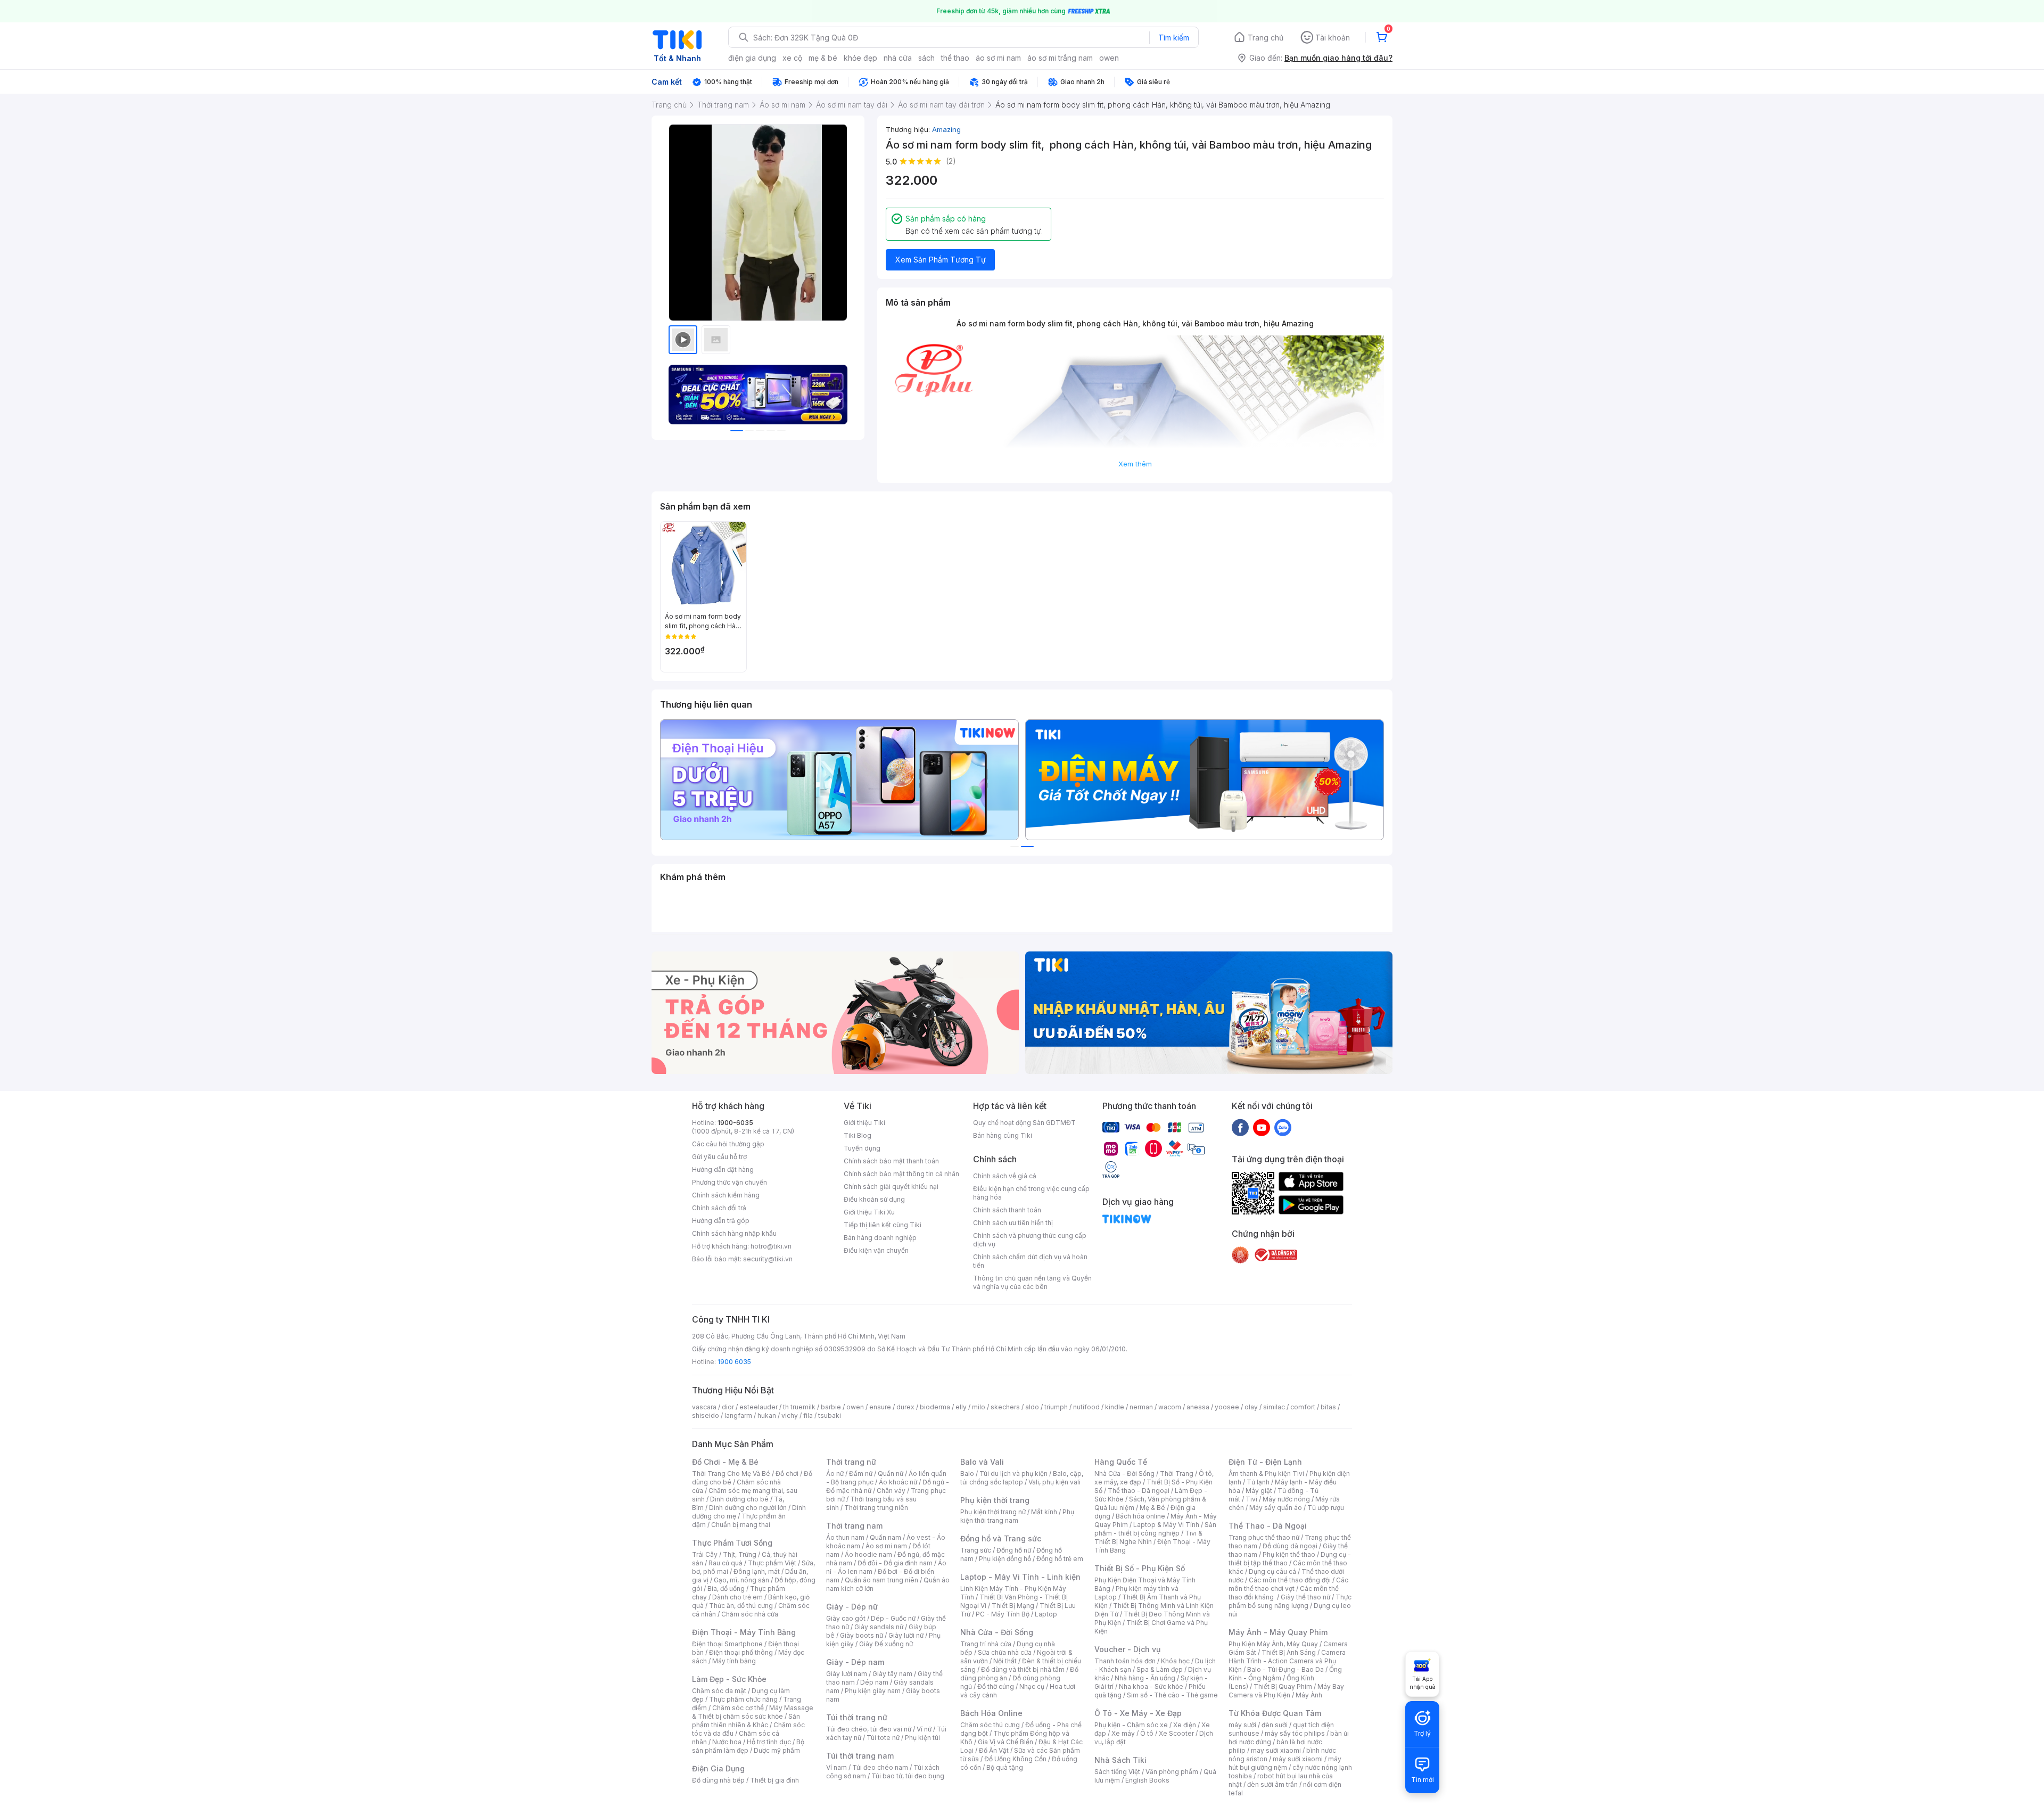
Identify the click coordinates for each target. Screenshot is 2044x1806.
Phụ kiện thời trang (995, 1500)
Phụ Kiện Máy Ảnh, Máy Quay (1273, 1644)
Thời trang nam (854, 1526)
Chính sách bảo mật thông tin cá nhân (901, 1174)
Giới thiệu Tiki (864, 1123)
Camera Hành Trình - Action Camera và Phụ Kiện (1287, 1661)
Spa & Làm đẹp (1160, 1669)
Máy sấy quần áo (1276, 1508)
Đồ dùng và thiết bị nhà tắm (1023, 1669)
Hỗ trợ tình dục (769, 1742)
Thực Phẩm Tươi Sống (732, 1543)
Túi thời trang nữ (857, 1717)
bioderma (935, 1407)
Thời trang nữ (851, 1462)
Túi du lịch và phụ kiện (1013, 1473)
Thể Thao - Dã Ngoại (1268, 1526)
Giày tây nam (892, 1674)
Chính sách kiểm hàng (726, 1195)
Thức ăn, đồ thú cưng (741, 1606)
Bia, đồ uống (726, 1589)
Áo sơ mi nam (886, 1546)
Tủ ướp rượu (1326, 1508)
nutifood (1086, 1407)
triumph (1056, 1407)
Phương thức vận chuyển (730, 1182)
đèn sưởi (1275, 1725)
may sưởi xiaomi (1276, 1750)
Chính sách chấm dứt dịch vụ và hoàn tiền (1030, 1261)
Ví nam (836, 1767)
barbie (831, 1407)
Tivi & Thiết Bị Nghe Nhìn (1148, 1537)
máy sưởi (1242, 1725)
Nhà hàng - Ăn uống (1145, 1678)
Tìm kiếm (1174, 38)
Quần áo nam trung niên (881, 1580)
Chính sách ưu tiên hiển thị (1013, 1223)
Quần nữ (891, 1473)
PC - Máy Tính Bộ (1003, 1614)
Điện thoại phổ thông (741, 1652)
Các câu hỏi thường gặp (728, 1144)
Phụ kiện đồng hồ (1005, 1559)
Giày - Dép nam (855, 1662)
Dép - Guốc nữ (893, 1618)
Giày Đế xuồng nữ (886, 1644)
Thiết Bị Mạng (1013, 1606)
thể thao (955, 58)
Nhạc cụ (1032, 1686)
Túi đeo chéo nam (880, 1767)
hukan (767, 1415)
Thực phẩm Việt (772, 1563)
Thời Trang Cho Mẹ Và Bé (731, 1473)
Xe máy (1123, 1733)
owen (1109, 58)
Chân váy (891, 1491)
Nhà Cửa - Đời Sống (997, 1632)
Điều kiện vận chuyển (876, 1250)
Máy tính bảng (734, 1661)
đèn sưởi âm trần (1272, 1784)
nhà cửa (898, 58)
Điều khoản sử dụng (874, 1199)
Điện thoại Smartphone (727, 1644)
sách (926, 58)
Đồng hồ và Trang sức (1001, 1538)
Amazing (946, 129)
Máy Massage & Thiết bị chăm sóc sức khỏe (753, 1712)
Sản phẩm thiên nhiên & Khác (746, 1721)
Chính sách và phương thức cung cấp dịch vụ (1030, 1240)
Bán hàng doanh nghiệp (880, 1238)
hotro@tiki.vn (771, 1246)
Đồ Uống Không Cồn (1015, 1759)
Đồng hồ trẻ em (1060, 1559)
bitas (1328, 1407)
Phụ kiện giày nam (873, 1691)
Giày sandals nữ (879, 1627)
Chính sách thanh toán (1007, 1210)
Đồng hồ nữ (1014, 1550)
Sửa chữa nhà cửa (1005, 1652)
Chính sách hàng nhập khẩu (734, 1233)
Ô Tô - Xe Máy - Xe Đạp (1138, 1713)
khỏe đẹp (860, 58)
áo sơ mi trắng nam (1060, 58)
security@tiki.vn (768, 1259)
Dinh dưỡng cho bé (739, 1499)
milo (979, 1407)
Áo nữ (835, 1473)
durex (905, 1407)
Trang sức (976, 1550)
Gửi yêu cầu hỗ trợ (719, 1157)
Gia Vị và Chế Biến (1005, 1742)
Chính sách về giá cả (1005, 1176)
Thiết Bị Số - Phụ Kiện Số (1140, 1568)
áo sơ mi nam (998, 58)
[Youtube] (1262, 1127)
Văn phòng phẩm (1172, 1772)
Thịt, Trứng (740, 1554)
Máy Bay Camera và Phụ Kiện (1286, 1691)
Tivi (1251, 1499)
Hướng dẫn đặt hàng (723, 1169)
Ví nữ (924, 1729)
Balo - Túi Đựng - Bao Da (1285, 1669)
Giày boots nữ (862, 1635)
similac (1274, 1407)
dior (728, 1407)
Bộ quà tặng (1005, 1767)
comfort (1303, 1407)
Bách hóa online (1140, 1516)
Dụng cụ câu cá (1272, 1571)
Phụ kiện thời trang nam (1017, 1516)
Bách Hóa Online (991, 1713)
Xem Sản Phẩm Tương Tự (941, 260)
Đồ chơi (787, 1473)
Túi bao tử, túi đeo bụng (908, 1776)
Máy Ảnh (1309, 1695)
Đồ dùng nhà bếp (718, 1780)
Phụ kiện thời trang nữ (993, 1512)
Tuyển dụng (862, 1148)
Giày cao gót (846, 1618)
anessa (1198, 1407)
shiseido (706, 1415)
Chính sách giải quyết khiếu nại (891, 1187)
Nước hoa (727, 1742)
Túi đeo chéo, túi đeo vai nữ (869, 1729)
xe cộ (792, 58)
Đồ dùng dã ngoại (1290, 1546)
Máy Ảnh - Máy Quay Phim (1278, 1632)
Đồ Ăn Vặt (994, 1750)
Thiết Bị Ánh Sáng (1289, 1652)
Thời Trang (1177, 1473)
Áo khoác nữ (898, 1482)
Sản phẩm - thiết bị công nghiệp (1155, 1529)
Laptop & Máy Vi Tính (1166, 1525)
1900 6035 (734, 1362)
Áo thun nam (845, 1537)
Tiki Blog (858, 1135)
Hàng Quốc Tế (1121, 1462)
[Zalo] (1283, 1127)
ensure (880, 1407)
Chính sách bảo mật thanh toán (891, 1161)
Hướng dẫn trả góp (721, 1221)
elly (961, 1407)
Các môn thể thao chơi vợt (1288, 1584)
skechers (1005, 1407)
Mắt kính (1044, 1512)
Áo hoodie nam (868, 1554)
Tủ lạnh (1258, 1482)
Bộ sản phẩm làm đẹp (748, 1746)
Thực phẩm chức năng (743, 1699)
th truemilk (799, 1407)
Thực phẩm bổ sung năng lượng (1290, 1601)
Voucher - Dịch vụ (1127, 1649)
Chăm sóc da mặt (719, 1691)
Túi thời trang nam (860, 1756)
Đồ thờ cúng (996, 1686)
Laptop (1046, 1614)
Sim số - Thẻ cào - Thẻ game (1172, 1695)
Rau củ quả (726, 1563)
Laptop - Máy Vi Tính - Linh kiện (1020, 1577)
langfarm (738, 1415)
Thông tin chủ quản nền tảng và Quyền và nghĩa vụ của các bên (1032, 1282)
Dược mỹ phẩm (777, 1750)
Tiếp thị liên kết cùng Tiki (883, 1225)
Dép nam (874, 1682)
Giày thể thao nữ (1305, 1597)
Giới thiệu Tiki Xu (869, 1212)
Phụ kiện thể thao (1289, 1554)
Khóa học (1175, 1661)
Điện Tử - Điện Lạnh (1265, 1462)
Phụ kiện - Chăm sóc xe (1131, 1725)
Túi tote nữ (883, 1738)
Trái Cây (705, 1554)
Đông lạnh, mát (757, 1571)
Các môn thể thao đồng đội (1290, 1580)
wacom (1170, 1407)
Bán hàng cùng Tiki (1003, 1135)
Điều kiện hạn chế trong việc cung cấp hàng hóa (1031, 1193)
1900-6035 (735, 1123)
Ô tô (1147, 1733)
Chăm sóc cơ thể (738, 1708)
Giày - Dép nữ (852, 1607)
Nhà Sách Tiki (1120, 1760)
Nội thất (1005, 1661)
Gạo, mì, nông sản (741, 1580)
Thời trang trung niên (876, 1508)
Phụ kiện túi (922, 1738)
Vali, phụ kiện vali (1054, 1482)
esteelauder (759, 1407)
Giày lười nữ (906, 1635)
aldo (1032, 1407)
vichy (790, 1415)
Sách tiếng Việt (1117, 1772)
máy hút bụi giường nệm (1285, 1763)
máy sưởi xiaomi (1298, 1759)
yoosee (1227, 1407)
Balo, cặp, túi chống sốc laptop (1022, 1478)
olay (1251, 1407)
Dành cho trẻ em (737, 1597)
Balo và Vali (982, 1462)
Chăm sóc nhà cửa (750, 1614)
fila (808, 1415)
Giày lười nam (847, 1674)
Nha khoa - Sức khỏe (1151, 1686)
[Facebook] (1240, 1127)
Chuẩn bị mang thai (741, 1525)
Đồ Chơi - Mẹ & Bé (725, 1462)
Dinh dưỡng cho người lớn (748, 1508)
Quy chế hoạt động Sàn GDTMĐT (1024, 1123)
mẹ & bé (823, 58)
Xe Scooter (1176, 1733)
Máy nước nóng (1286, 1499)
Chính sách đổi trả (719, 1208)
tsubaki (830, 1415)
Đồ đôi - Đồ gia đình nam (895, 1563)
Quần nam (885, 1537)
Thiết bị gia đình (774, 1780)
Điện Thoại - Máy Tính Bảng (744, 1632)
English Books (1147, 1780)
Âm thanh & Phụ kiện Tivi (1266, 1473)
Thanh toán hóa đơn (1125, 1661)
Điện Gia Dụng (718, 1768)
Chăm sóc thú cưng (990, 1725)
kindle (1115, 1407)
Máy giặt (1259, 1491)
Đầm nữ (861, 1473)
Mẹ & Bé (1152, 1508)
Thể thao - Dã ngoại (1139, 1491)
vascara (704, 1407)
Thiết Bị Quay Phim (1283, 1686)
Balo (967, 1473)
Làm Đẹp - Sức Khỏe (729, 1679)
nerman (1141, 1407)
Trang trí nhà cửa (986, 1644)
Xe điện (1185, 1725)
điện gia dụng (752, 58)
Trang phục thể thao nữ (1264, 1537)
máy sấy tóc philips (1295, 1733)
